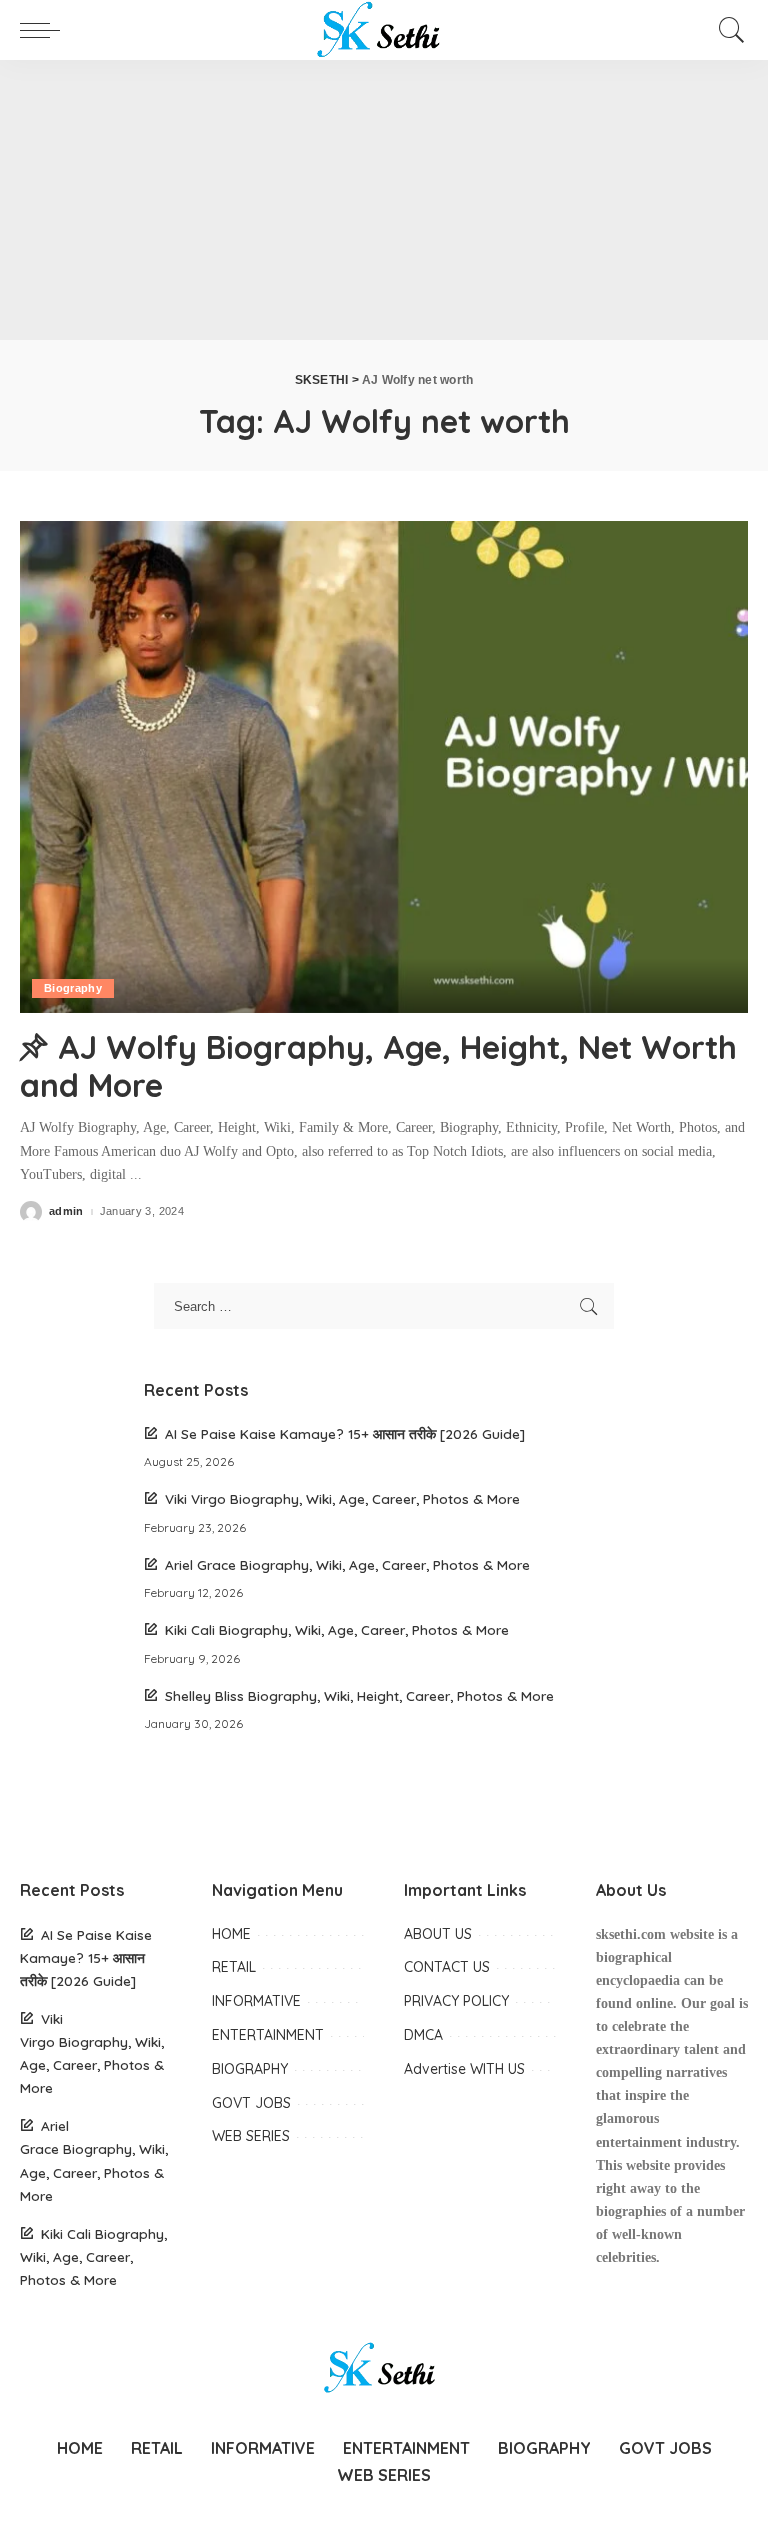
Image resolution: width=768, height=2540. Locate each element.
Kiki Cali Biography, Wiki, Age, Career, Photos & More (337, 1629)
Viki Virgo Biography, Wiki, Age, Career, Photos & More (342, 1498)
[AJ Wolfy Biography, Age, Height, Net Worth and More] (384, 767)
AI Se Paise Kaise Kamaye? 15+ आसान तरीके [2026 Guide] (345, 1433)
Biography (73, 988)
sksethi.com (631, 1934)
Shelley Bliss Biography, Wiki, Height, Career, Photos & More (359, 1695)
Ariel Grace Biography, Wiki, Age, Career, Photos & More (347, 1564)
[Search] (727, 30)
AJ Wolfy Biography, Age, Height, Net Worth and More (378, 1066)
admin (66, 1211)
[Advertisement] (384, 200)
